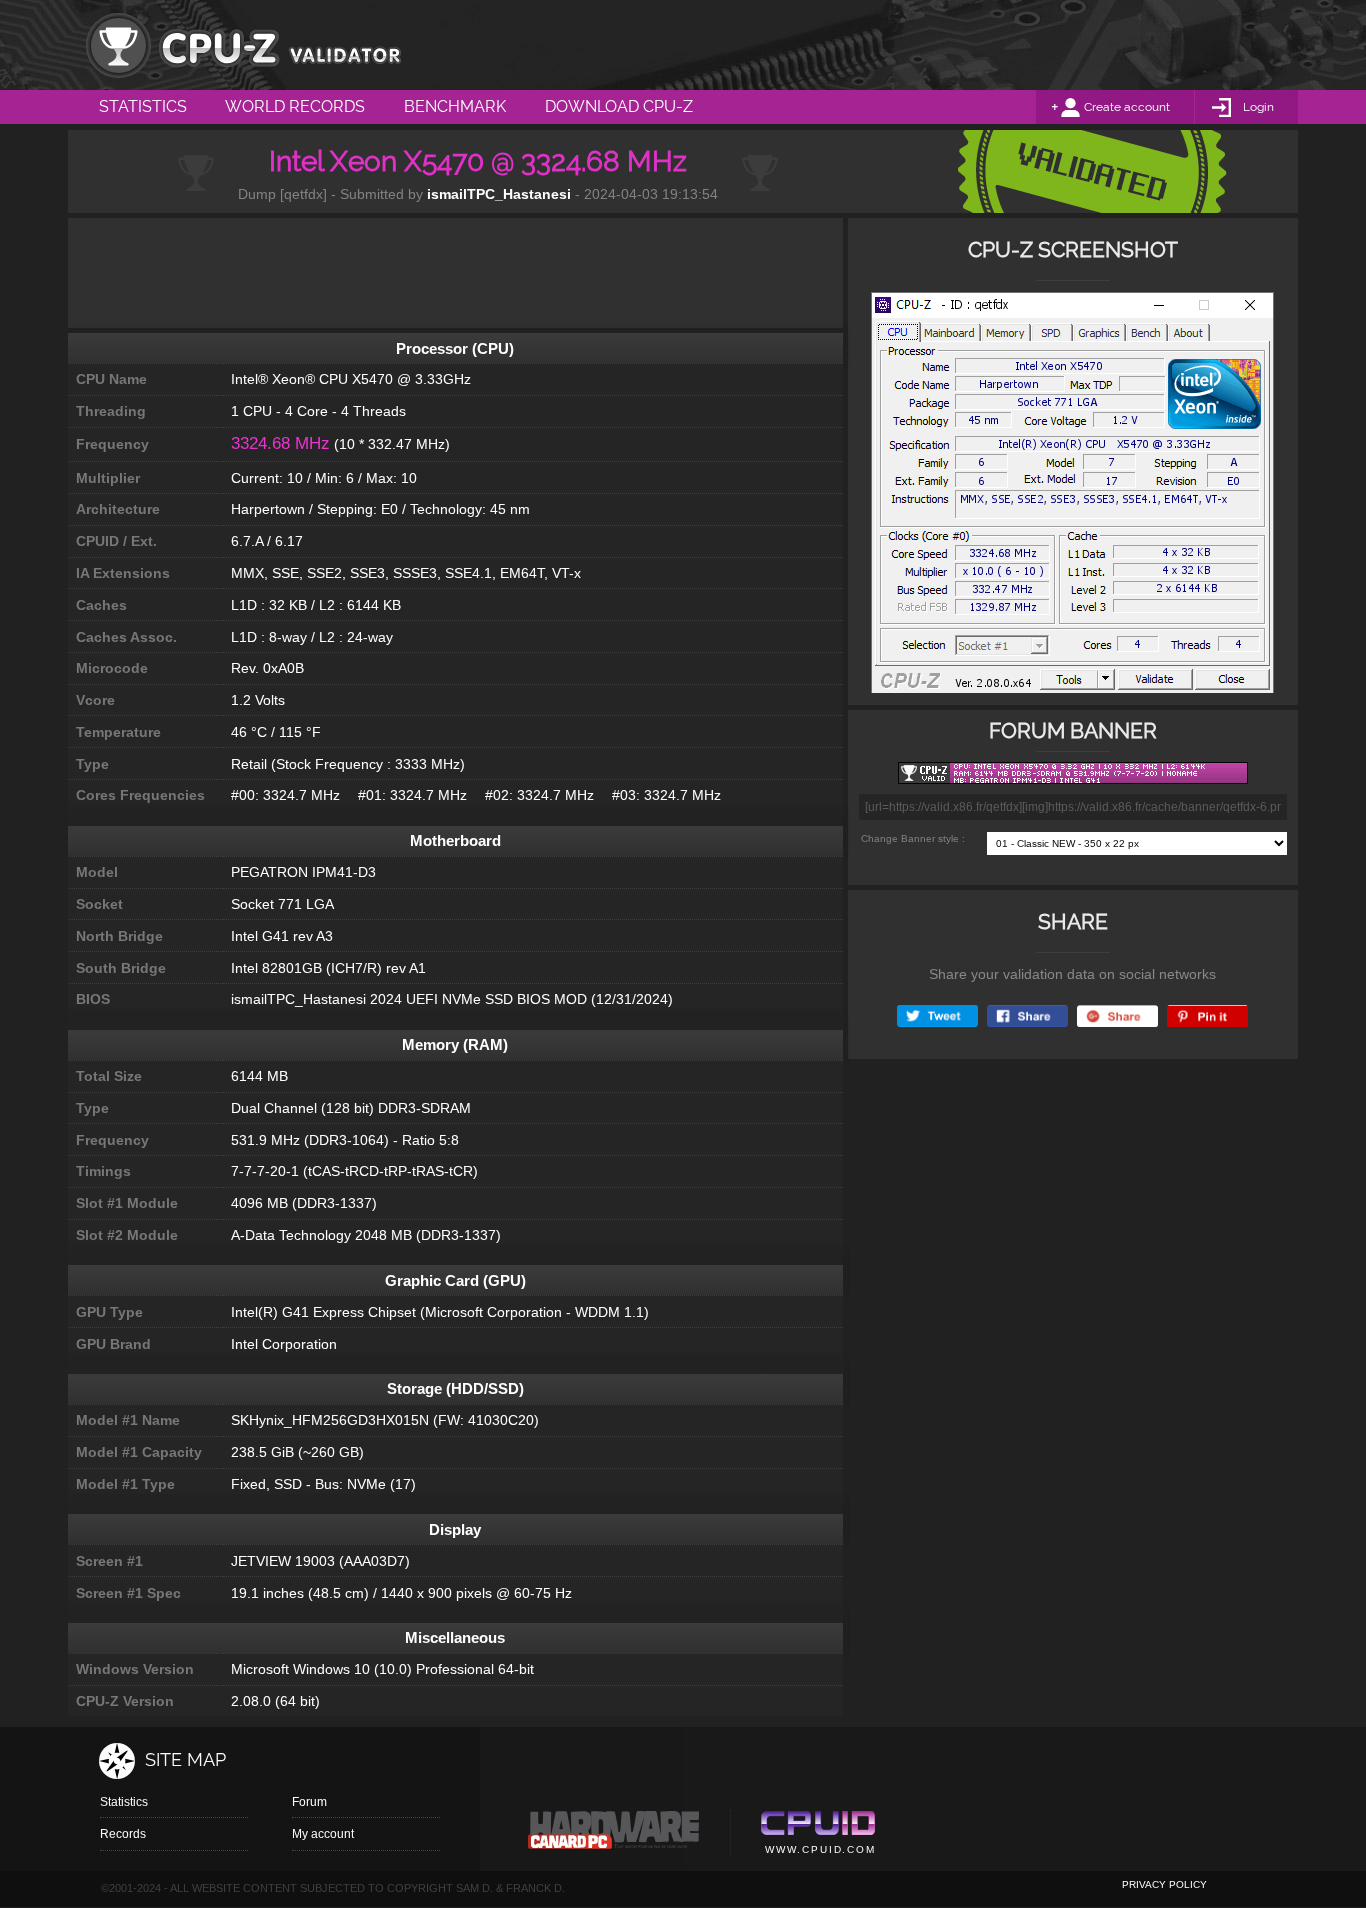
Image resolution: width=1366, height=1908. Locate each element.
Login (1258, 107)
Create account (1127, 107)
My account (323, 1834)
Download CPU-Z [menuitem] (619, 106)
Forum (309, 1802)
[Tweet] (937, 1016)
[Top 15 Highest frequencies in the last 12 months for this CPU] (1072, 498)
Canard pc (614, 1835)
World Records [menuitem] (295, 106)
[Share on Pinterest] (1207, 1016)
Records (123, 1834)
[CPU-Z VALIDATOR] (243, 45)
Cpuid (817, 1835)
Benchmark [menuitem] (455, 106)
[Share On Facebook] (1027, 1016)
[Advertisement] (455, 273)
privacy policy (1164, 1884)
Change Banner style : (913, 838)
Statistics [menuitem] (143, 106)
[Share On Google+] (1117, 1016)
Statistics (124, 1802)
